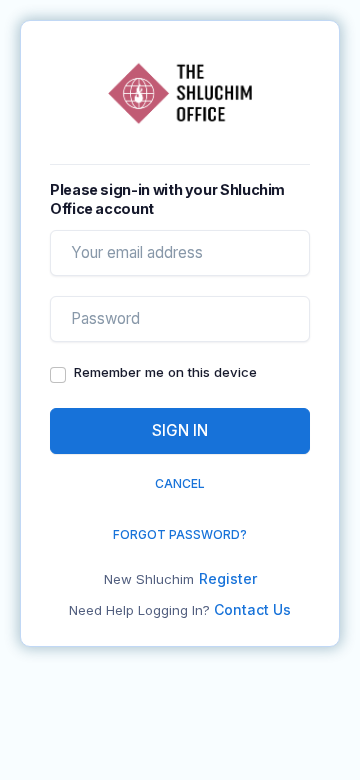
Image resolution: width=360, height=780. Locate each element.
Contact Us (252, 609)
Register (228, 578)
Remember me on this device (165, 372)
